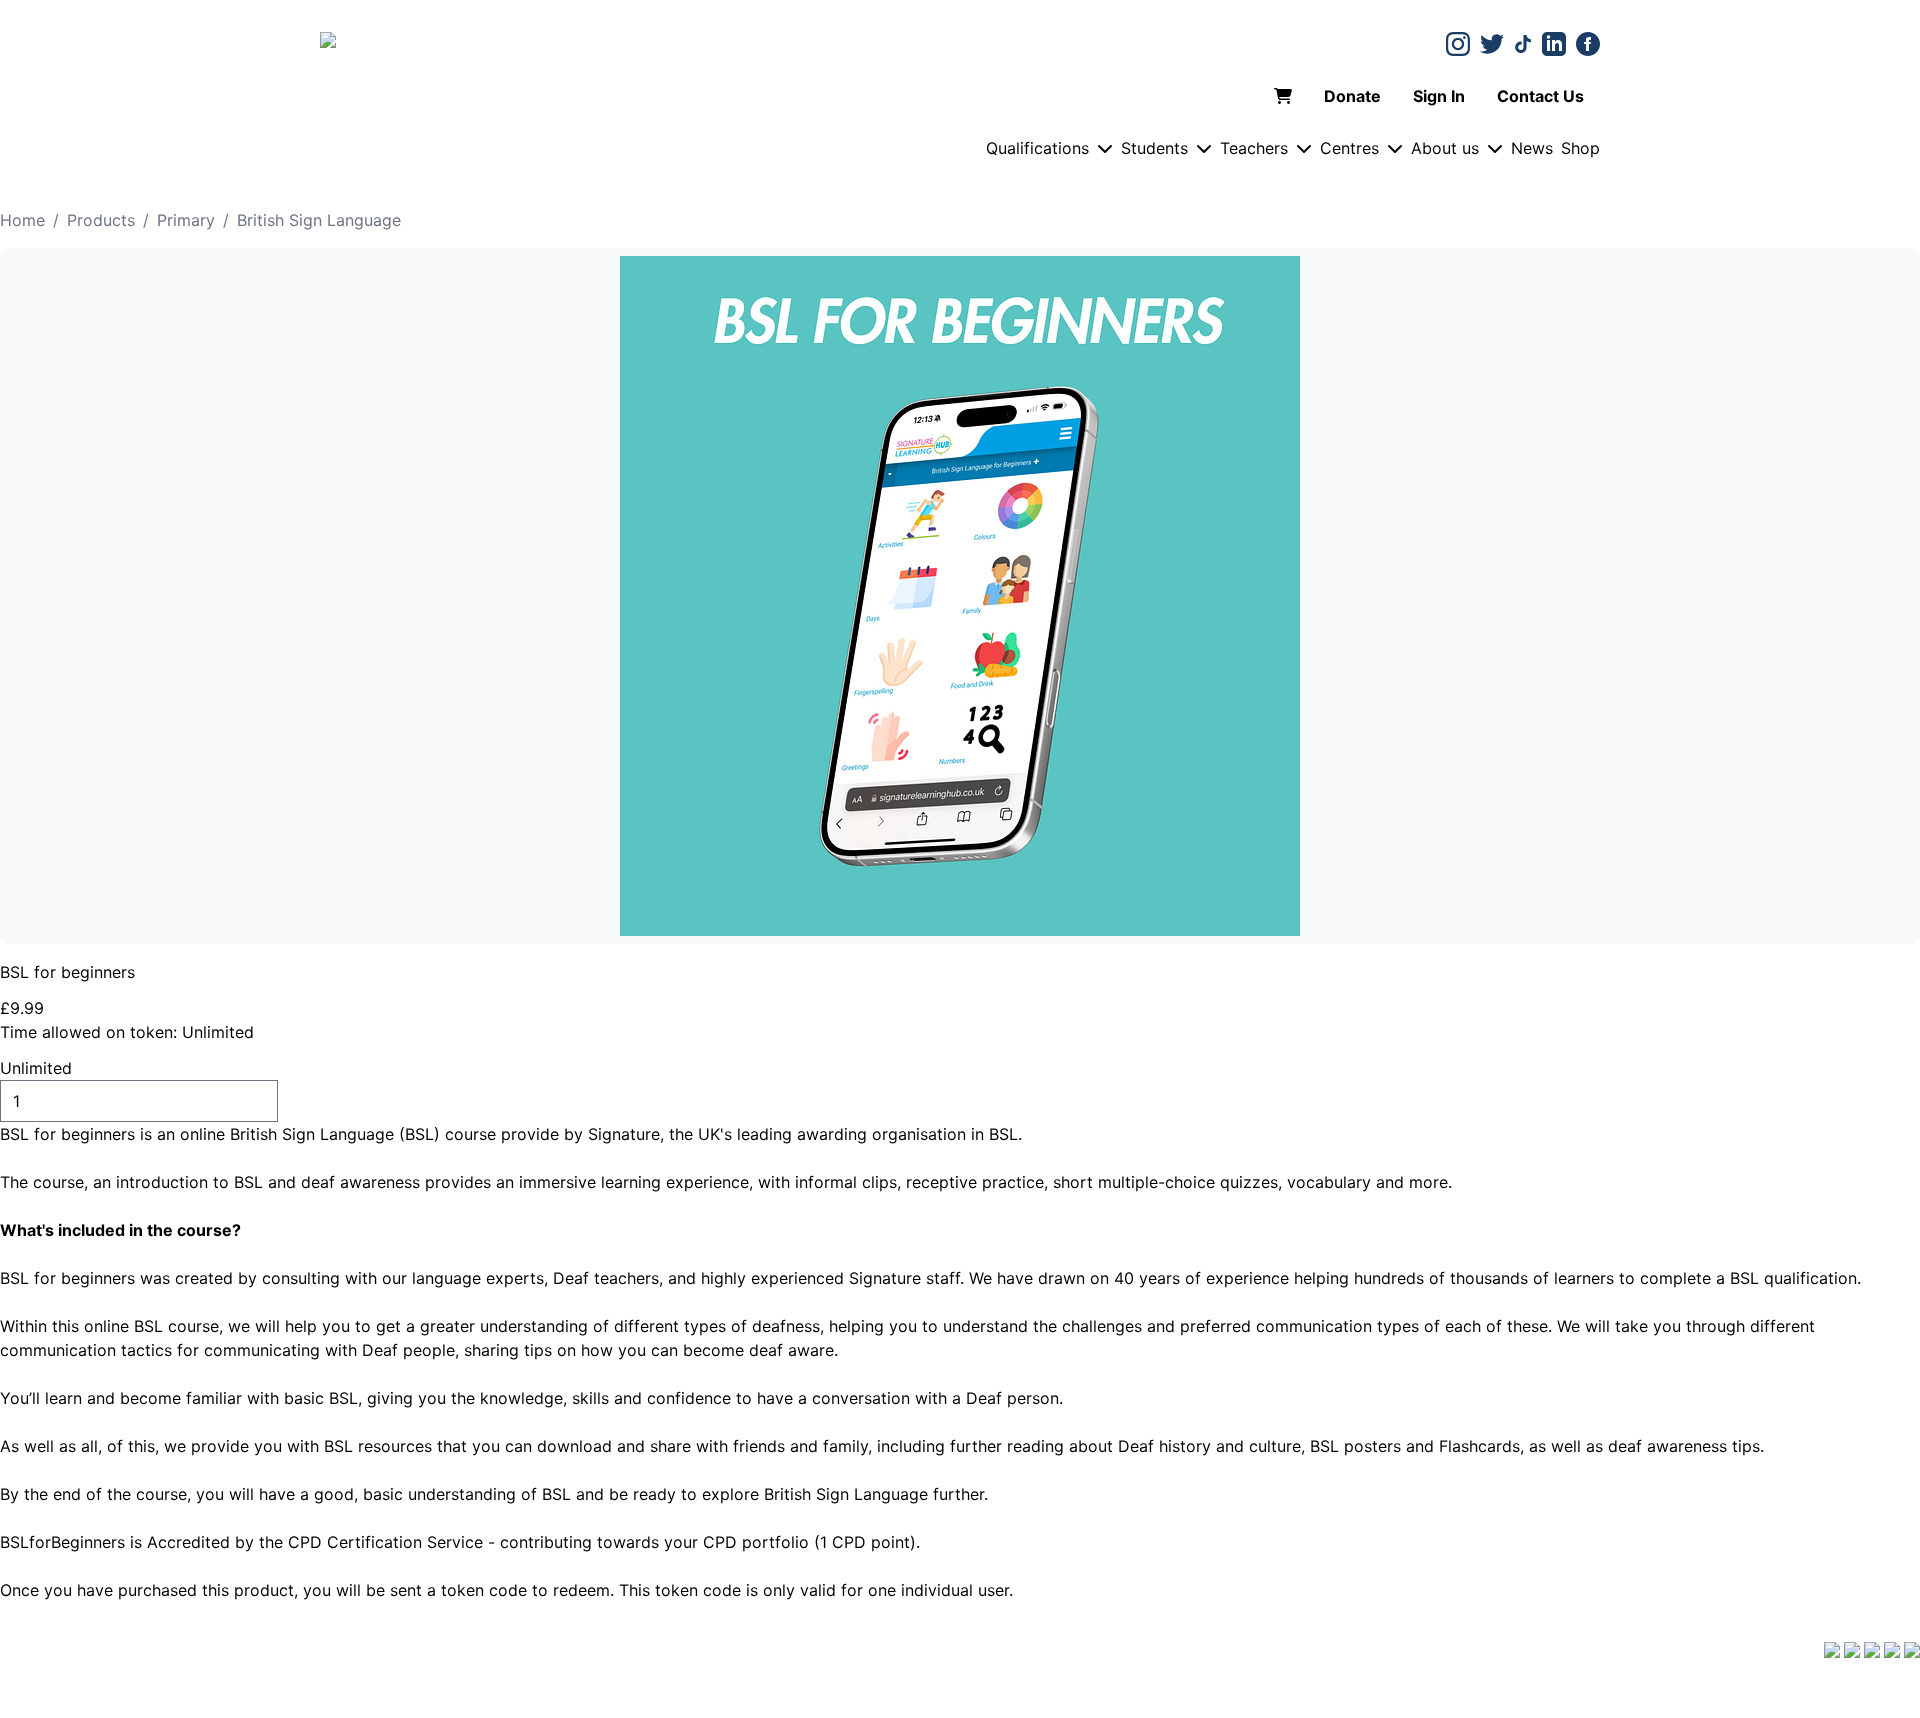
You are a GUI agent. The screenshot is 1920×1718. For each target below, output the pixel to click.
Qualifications (1037, 148)
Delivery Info (48, 1654)
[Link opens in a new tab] (1458, 44)
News (1532, 148)
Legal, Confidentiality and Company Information (1216, 1706)
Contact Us (1540, 96)
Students (1154, 148)
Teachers (1254, 148)
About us (1445, 148)
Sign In (1439, 96)
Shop (1580, 148)
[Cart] (1283, 96)
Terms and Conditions (194, 1654)
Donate (1352, 96)
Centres (1349, 148)
